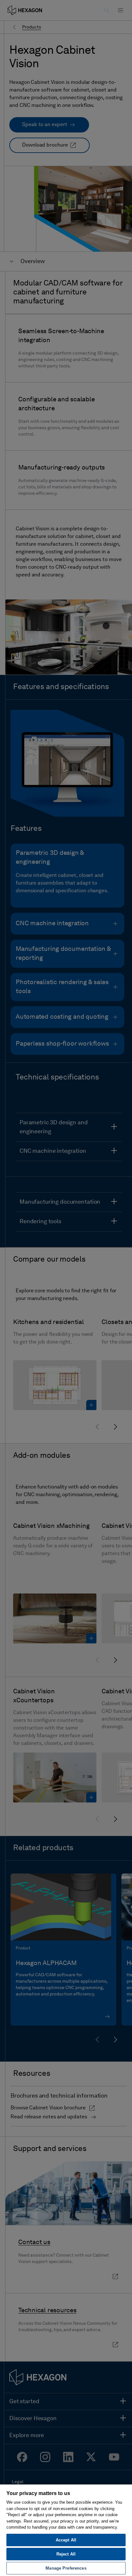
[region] (66, 2530)
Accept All (66, 2540)
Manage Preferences (66, 2568)
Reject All (66, 2554)
